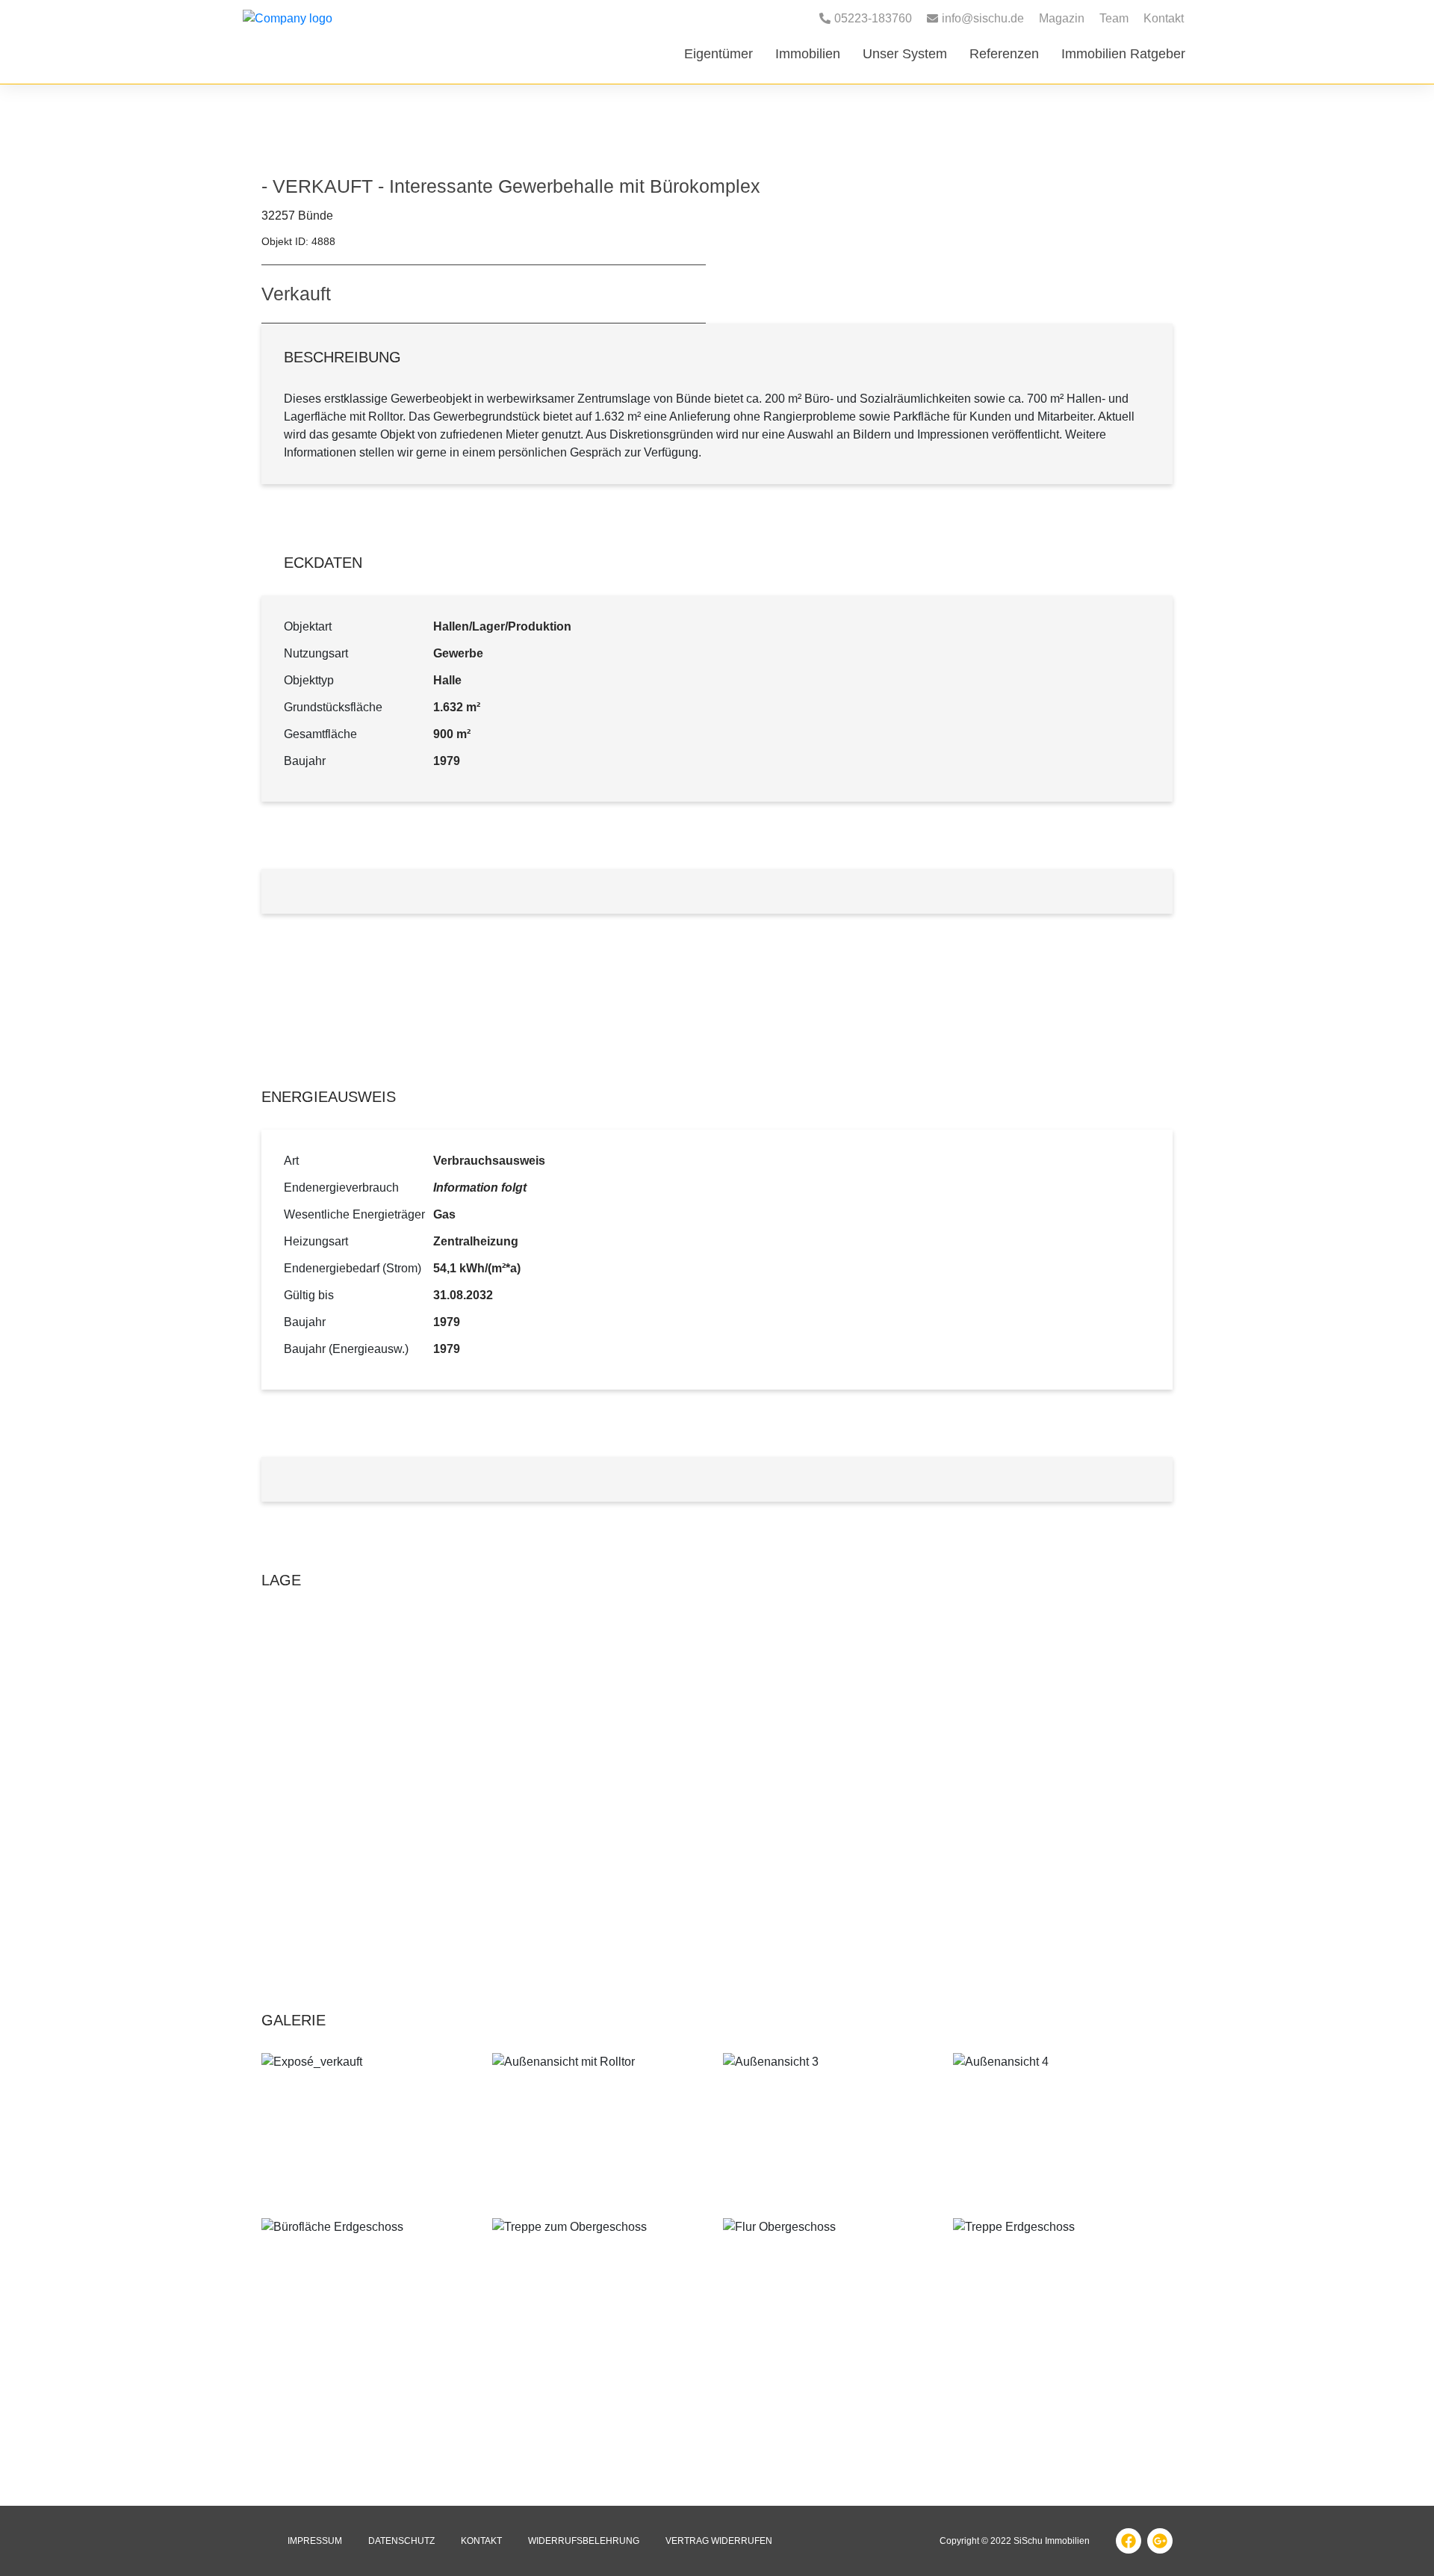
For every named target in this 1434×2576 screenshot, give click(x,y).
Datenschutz (401, 2541)
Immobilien (808, 54)
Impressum (315, 2541)
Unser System (905, 54)
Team (1114, 18)
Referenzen (1004, 54)
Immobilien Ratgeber (1123, 54)
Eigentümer (718, 54)
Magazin (1062, 18)
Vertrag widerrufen (719, 2541)
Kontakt (1164, 18)
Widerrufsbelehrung (584, 2541)
